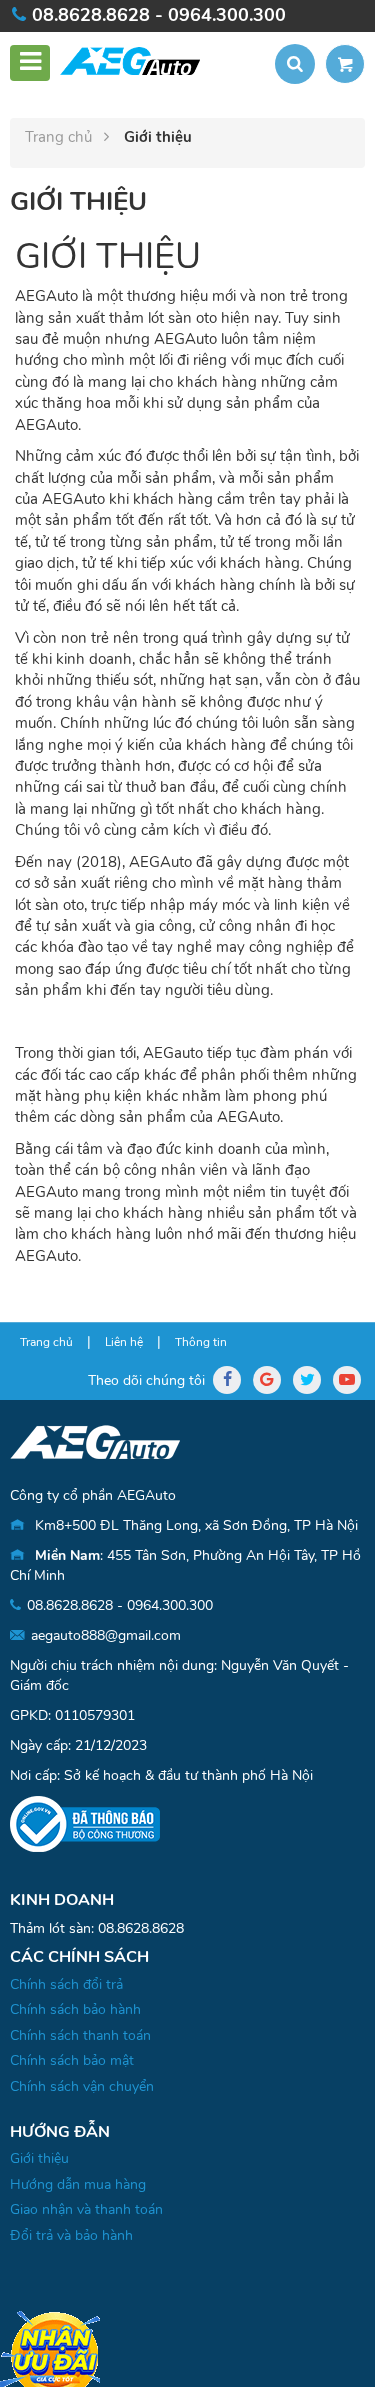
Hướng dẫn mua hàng (78, 2184)
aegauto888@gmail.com (106, 1635)
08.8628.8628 (141, 1928)
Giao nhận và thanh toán (86, 2209)
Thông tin (201, 1342)
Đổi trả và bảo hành (71, 2235)
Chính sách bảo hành (75, 2009)
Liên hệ (124, 1342)
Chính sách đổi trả (66, 1984)
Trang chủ (60, 137)
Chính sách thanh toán (80, 2035)
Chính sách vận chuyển (82, 2086)
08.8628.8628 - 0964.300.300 (159, 15)
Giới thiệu (39, 2158)
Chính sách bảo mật (72, 2060)
